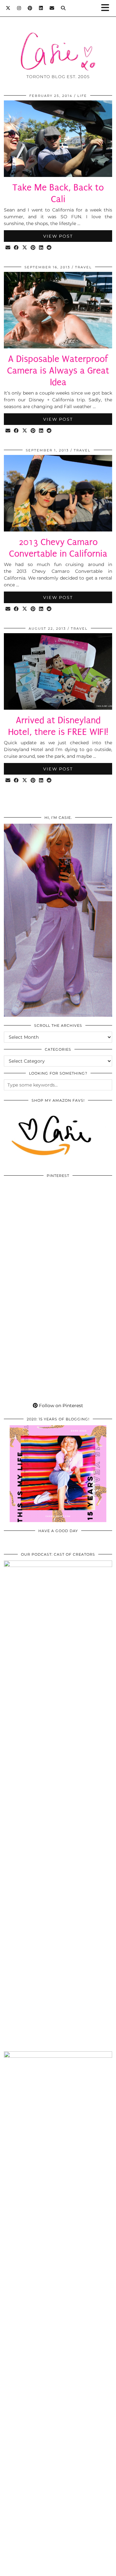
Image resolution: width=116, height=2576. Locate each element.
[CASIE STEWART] (58, 42)
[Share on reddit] (49, 248)
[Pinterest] (30, 8)
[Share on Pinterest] (33, 248)
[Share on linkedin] (41, 248)
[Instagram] (19, 8)
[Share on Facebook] (16, 248)
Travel (83, 267)
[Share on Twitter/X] (25, 248)
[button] (107, 8)
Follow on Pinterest (60, 1406)
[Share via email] (8, 248)
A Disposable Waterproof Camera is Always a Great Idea (58, 371)
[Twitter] (8, 8)
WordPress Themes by (58, 2569)
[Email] (52, 8)
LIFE (82, 96)
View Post (58, 236)
